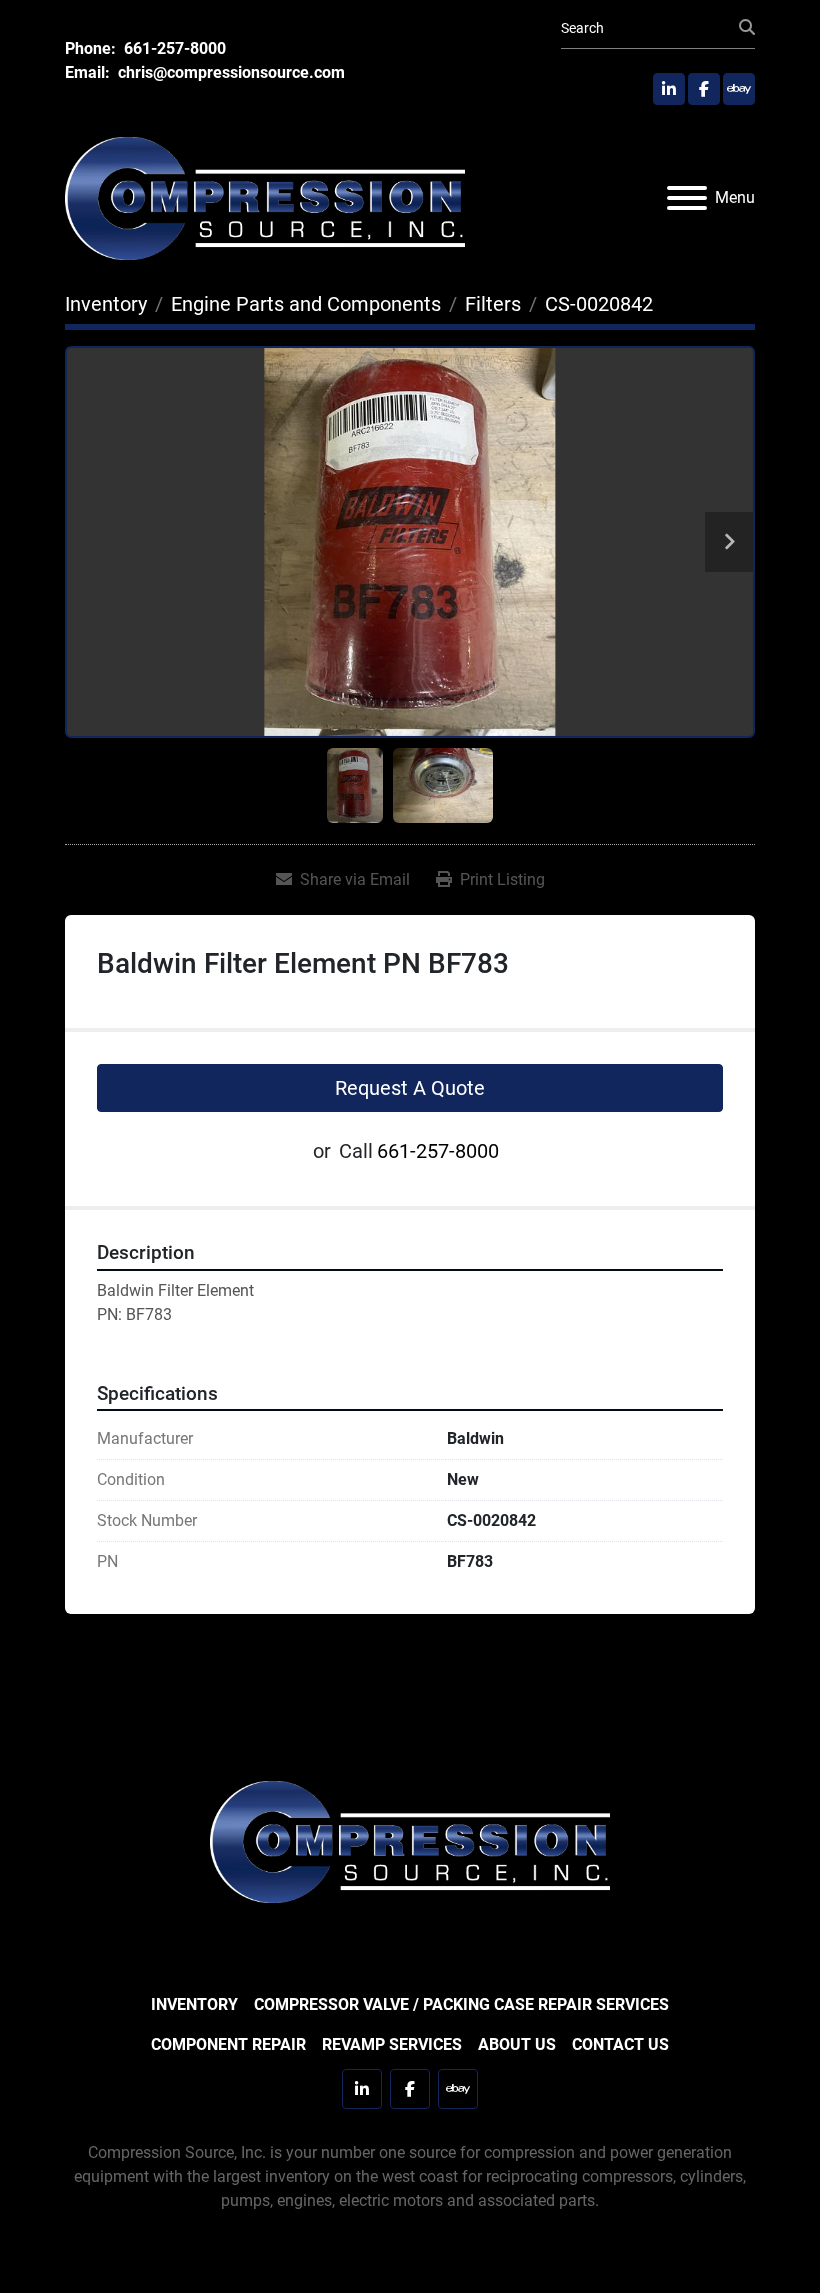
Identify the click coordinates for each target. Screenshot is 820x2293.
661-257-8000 (173, 48)
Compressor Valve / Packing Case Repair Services (461, 2004)
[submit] (747, 28)
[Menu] (687, 198)
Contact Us (620, 2044)
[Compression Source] (410, 1840)
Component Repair (228, 2044)
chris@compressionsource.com (229, 72)
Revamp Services (392, 2044)
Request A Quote (410, 1088)
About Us (517, 2044)
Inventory (194, 2004)
